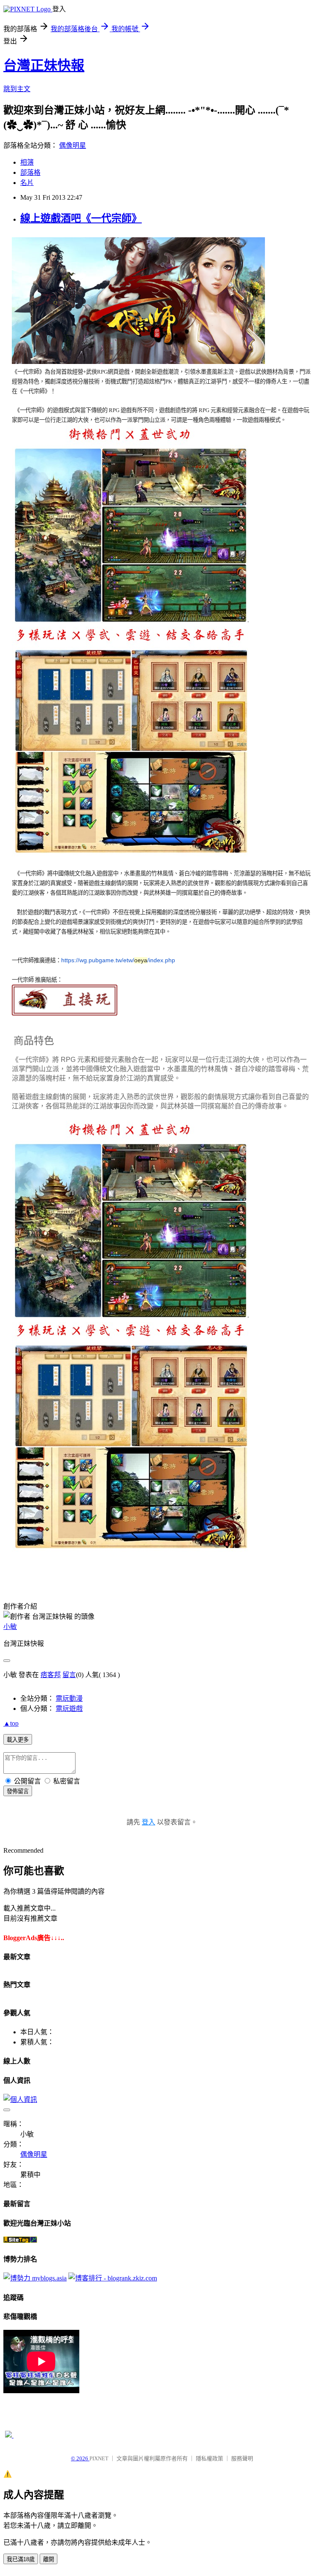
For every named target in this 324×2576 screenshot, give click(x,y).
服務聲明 (242, 2458)
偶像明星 (73, 145)
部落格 (30, 172)
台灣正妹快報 (44, 65)
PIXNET (99, 2458)
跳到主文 (17, 89)
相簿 (27, 162)
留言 (69, 1675)
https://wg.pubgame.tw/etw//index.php (118, 960)
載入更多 (18, 1740)
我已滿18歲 (21, 2559)
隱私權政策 (209, 2458)
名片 (27, 183)
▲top (11, 1723)
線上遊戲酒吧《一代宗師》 (81, 218)
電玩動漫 (69, 1698)
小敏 (10, 1627)
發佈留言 (18, 1791)
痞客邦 (51, 1675)
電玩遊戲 (69, 1709)
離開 (49, 2559)
